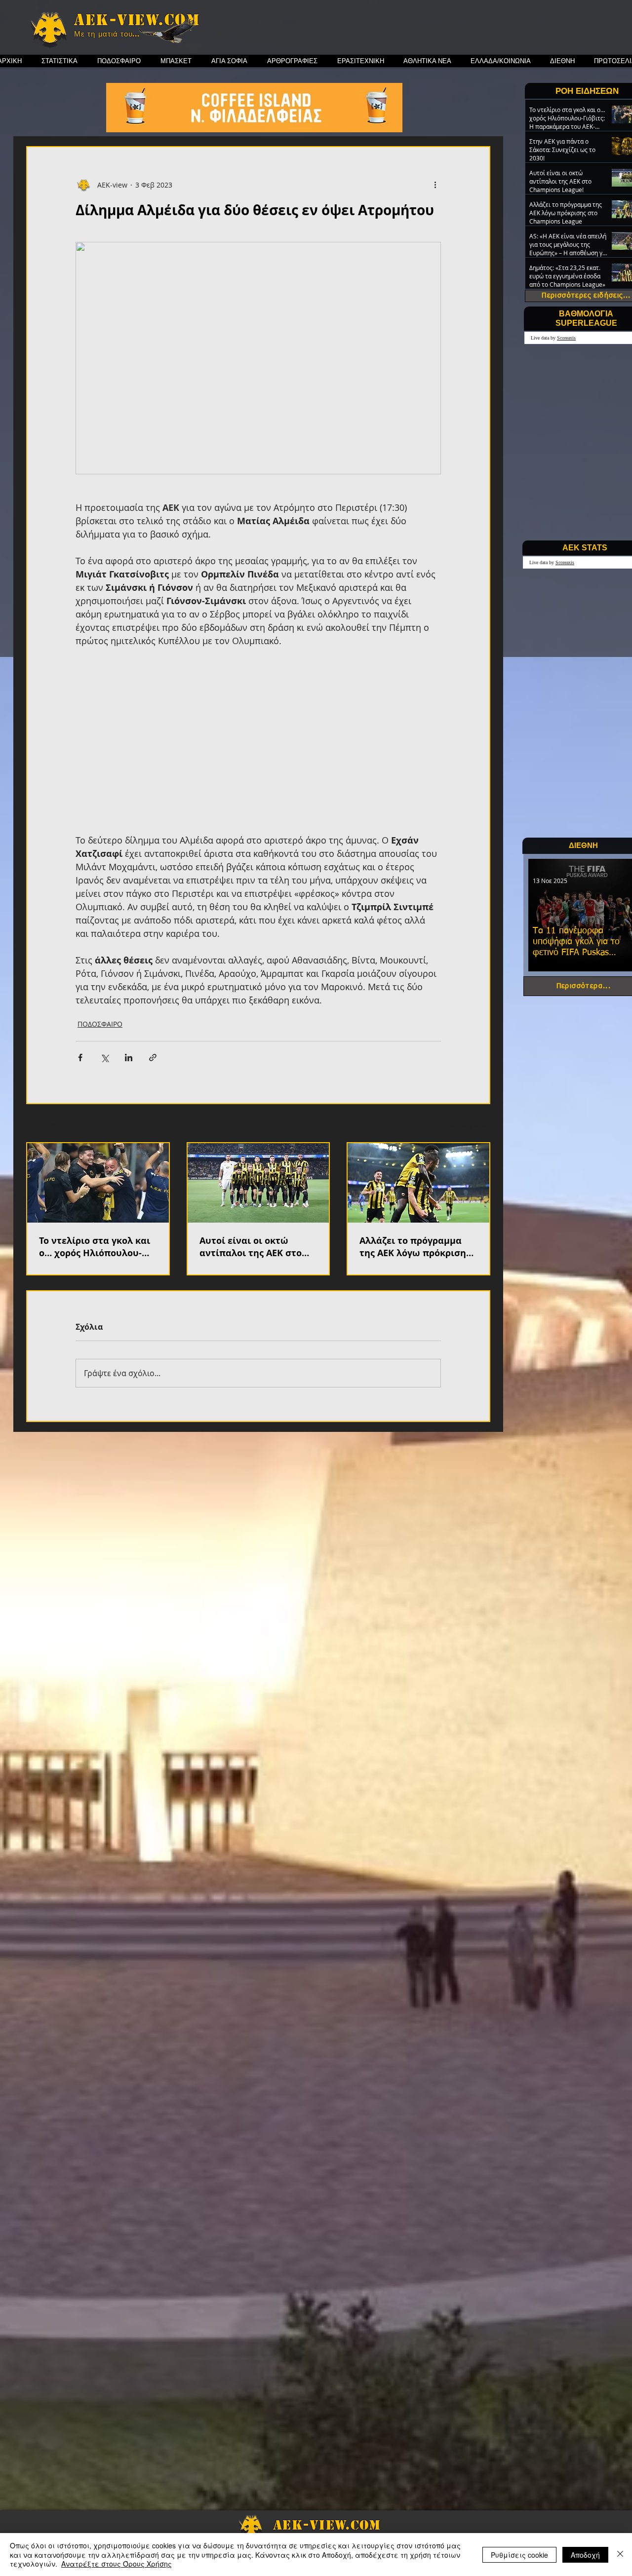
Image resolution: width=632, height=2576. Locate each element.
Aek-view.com (137, 20)
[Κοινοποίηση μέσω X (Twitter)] (104, 1057)
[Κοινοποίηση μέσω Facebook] (80, 1057)
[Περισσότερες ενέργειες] (435, 185)
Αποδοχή (585, 2555)
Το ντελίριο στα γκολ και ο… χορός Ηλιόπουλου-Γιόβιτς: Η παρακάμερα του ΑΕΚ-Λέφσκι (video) (95, 1247)
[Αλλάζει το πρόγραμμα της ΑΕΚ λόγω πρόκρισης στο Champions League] (418, 1183)
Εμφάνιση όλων (464, 1124)
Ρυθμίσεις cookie (519, 2555)
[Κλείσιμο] (620, 2555)
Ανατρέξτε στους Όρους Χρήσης (117, 2564)
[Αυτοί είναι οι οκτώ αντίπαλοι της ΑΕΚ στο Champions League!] (258, 1183)
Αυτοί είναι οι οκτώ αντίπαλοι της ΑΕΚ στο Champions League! (251, 1247)
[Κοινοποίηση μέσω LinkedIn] (129, 1057)
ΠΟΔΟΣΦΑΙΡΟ (100, 1024)
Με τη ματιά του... (107, 34)
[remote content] (258, 747)
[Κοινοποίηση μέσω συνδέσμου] (153, 1057)
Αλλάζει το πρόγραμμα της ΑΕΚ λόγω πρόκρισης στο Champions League (415, 1247)
